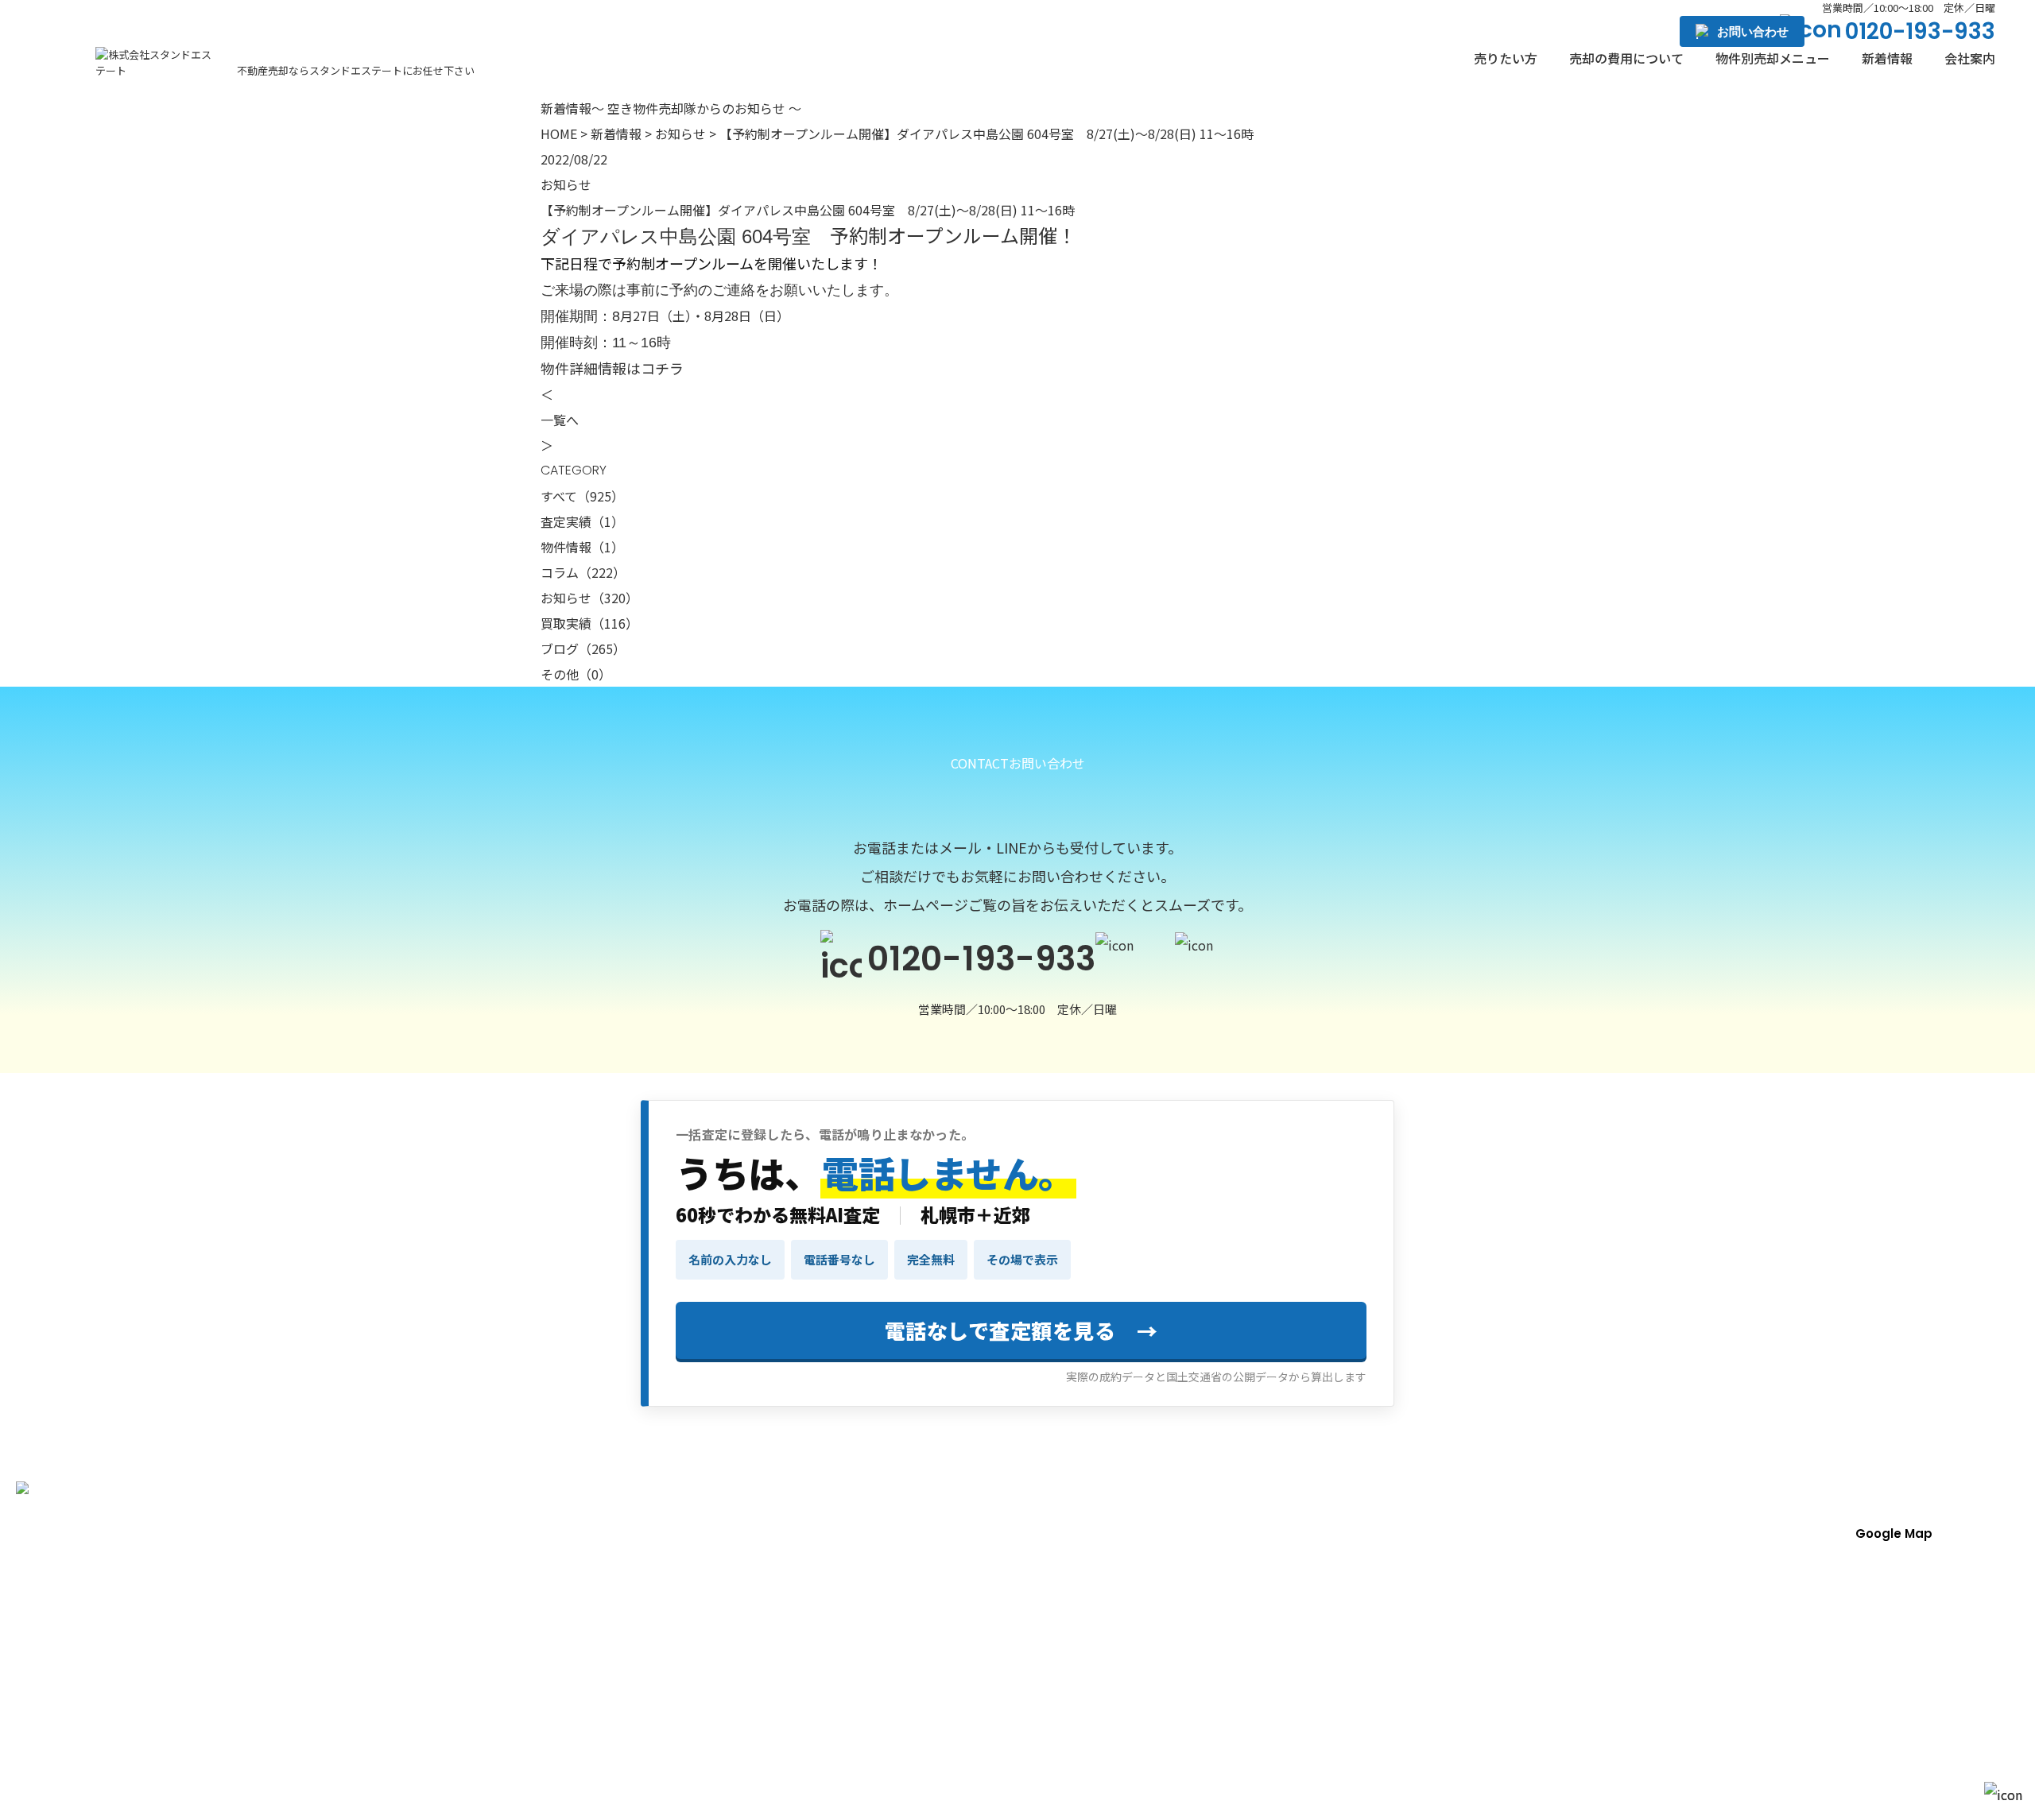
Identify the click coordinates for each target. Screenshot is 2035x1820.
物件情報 (582, 547)
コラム (583, 572)
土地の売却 (961, 1647)
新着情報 (1887, 58)
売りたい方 (1506, 58)
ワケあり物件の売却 (1512, 1577)
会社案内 (1970, 58)
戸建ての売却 (1493, 1612)
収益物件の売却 (1499, 1647)
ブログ (583, 649)
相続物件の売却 (974, 1717)
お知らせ (680, 134)
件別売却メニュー (1773, 58)
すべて (582, 496)
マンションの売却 (980, 1682)
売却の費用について (1626, 58)
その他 (576, 674)
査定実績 (582, 521)
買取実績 (589, 623)
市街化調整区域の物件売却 (1531, 1717)
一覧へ (560, 420)
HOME (559, 134)
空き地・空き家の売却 (1518, 1682)
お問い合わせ (1753, 31)
